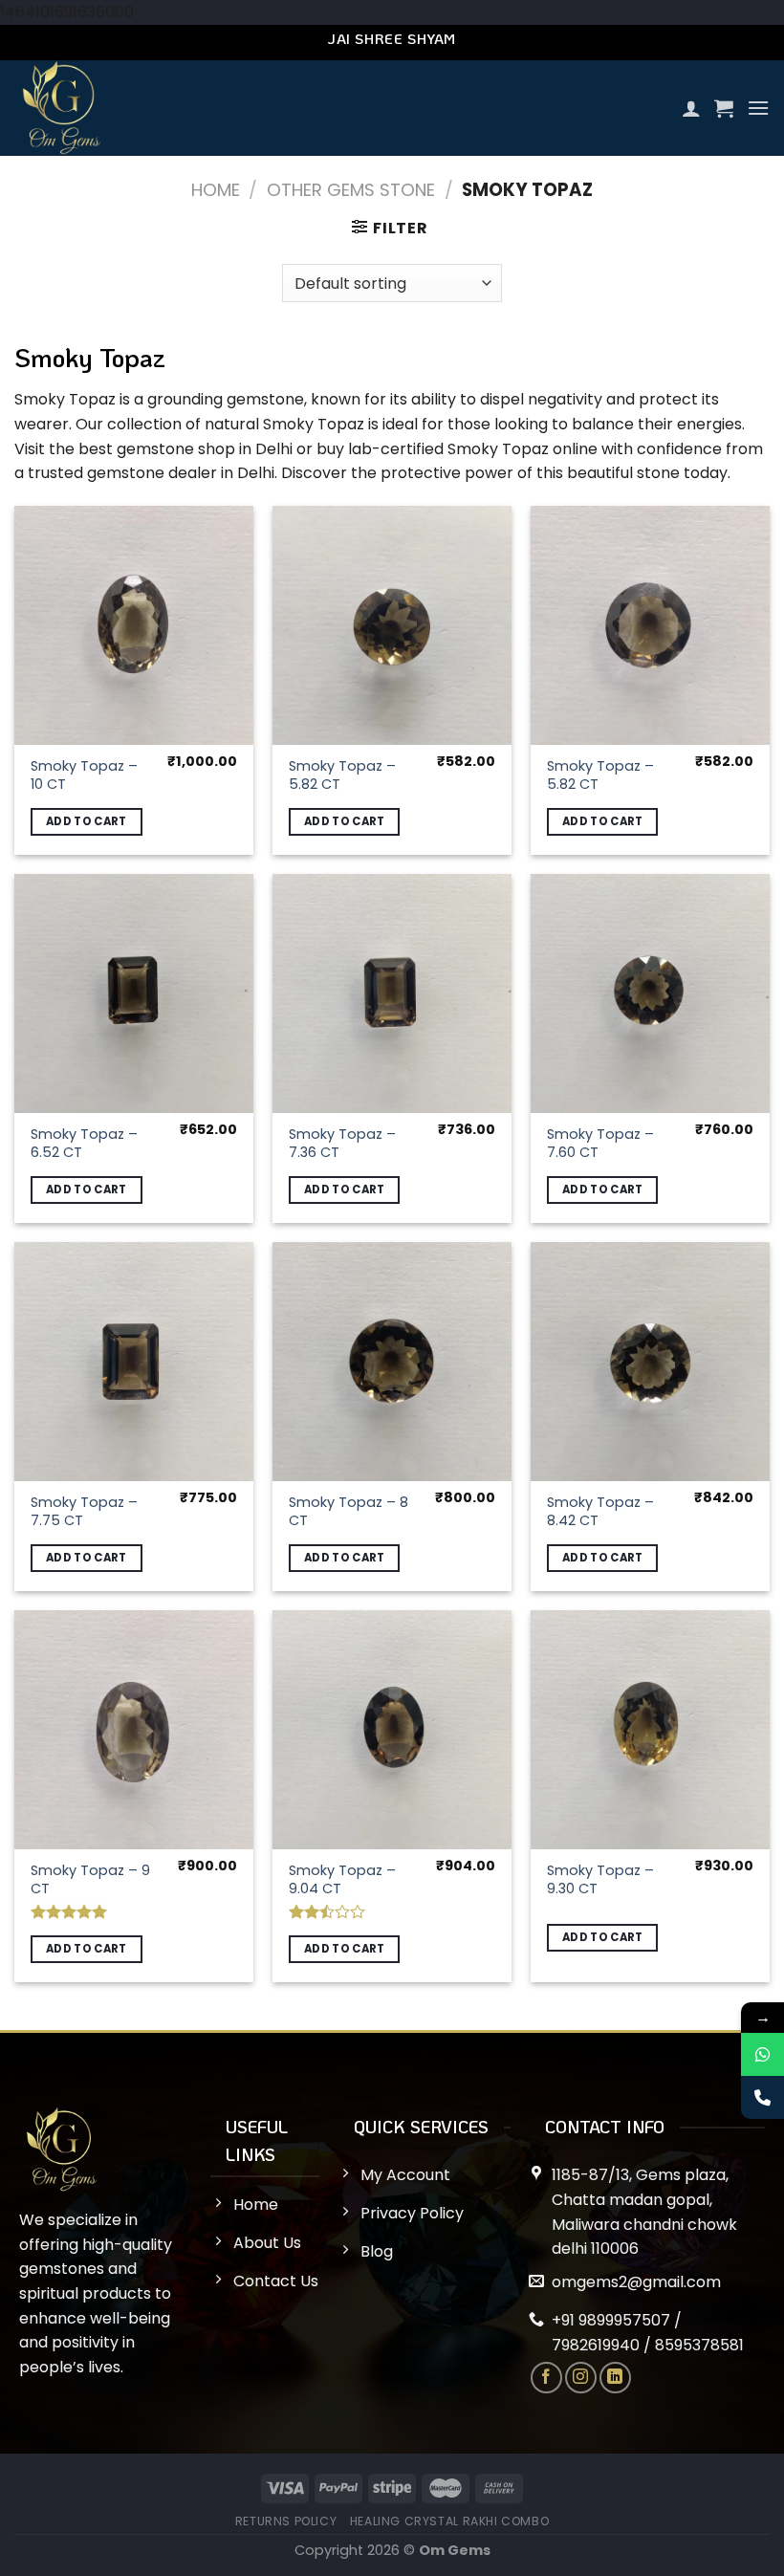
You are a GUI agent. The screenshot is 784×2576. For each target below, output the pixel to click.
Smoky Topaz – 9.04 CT (342, 1879)
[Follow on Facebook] (546, 2378)
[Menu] (758, 108)
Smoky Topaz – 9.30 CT (600, 1879)
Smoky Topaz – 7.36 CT (342, 1143)
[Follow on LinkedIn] (615, 2378)
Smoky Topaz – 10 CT (84, 775)
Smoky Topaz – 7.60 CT (600, 1143)
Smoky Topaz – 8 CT (348, 1511)
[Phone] (762, 2097)
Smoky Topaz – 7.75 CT (84, 1511)
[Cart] (724, 108)
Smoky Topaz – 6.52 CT (84, 1143)
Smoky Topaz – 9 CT (90, 1879)
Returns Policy (286, 2521)
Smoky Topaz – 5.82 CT (342, 775)
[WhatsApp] (762, 2054)
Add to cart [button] (87, 821)
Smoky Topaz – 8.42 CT (600, 1511)
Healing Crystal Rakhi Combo (450, 2521)
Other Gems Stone (351, 190)
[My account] (691, 108)
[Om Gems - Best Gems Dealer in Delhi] (221, 108)
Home (216, 190)
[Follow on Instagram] (581, 2378)
